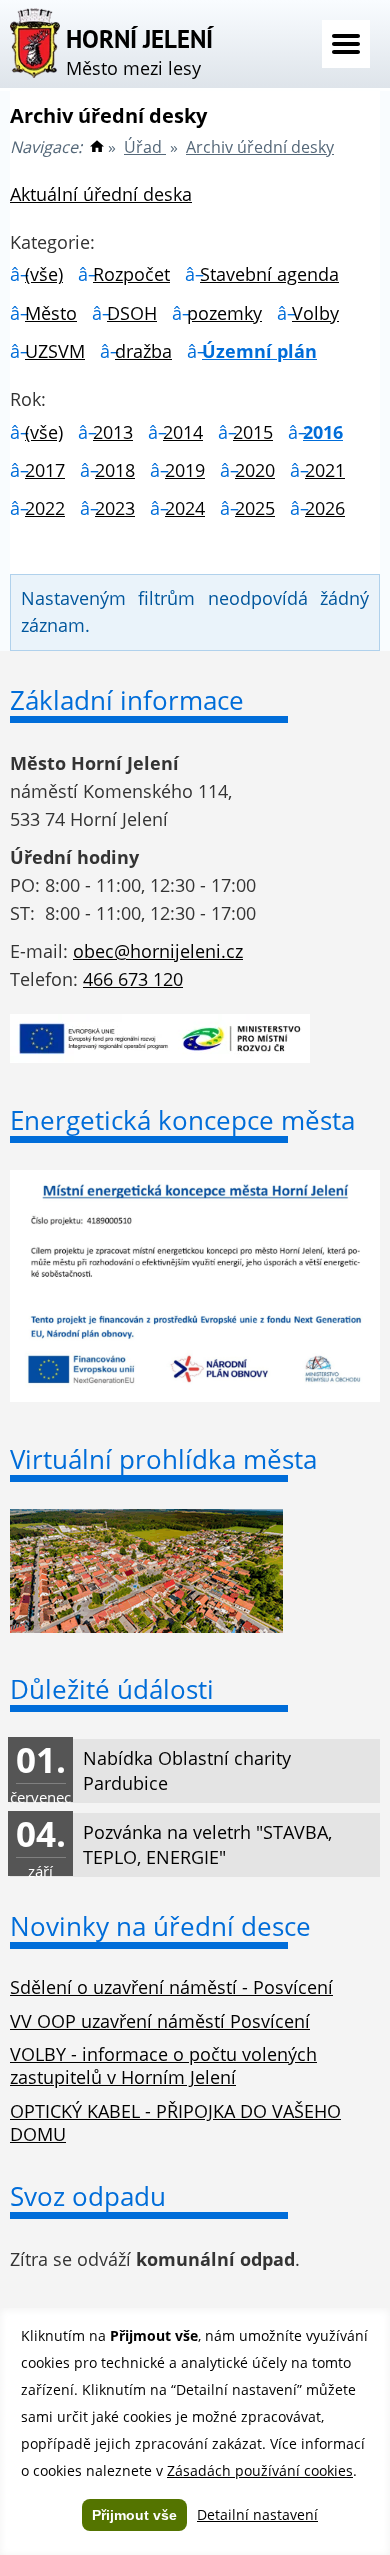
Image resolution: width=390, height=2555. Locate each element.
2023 (115, 508)
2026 (325, 508)
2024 (185, 508)
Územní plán (259, 351)
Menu (346, 44)
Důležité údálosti (112, 1689)
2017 (45, 470)
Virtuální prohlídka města (163, 1459)
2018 (115, 470)
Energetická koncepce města (182, 1120)
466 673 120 (133, 979)
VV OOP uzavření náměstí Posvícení (160, 2021)
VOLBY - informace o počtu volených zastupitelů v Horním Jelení (163, 2065)
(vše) (44, 274)
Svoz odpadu (88, 2196)
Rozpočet (131, 274)
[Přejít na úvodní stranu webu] (97, 147)
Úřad (145, 147)
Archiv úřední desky (260, 147)
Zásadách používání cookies (260, 2470)
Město (51, 313)
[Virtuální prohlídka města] (146, 1626)
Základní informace (127, 700)
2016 (323, 432)
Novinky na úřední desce (160, 1926)
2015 (253, 432)
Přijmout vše (134, 2515)
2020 (255, 470)
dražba (143, 351)
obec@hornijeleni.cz (158, 951)
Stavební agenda (269, 274)
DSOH (132, 313)
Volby (315, 313)
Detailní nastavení (257, 2514)
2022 (45, 508)
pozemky (224, 313)
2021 (325, 470)
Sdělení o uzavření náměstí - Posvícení (171, 1987)
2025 (255, 508)
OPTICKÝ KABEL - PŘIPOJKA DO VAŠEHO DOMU (175, 2122)
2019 (185, 470)
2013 (113, 432)
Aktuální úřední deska (101, 194)
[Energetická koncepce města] (195, 1395)
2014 (183, 432)
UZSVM (55, 351)
